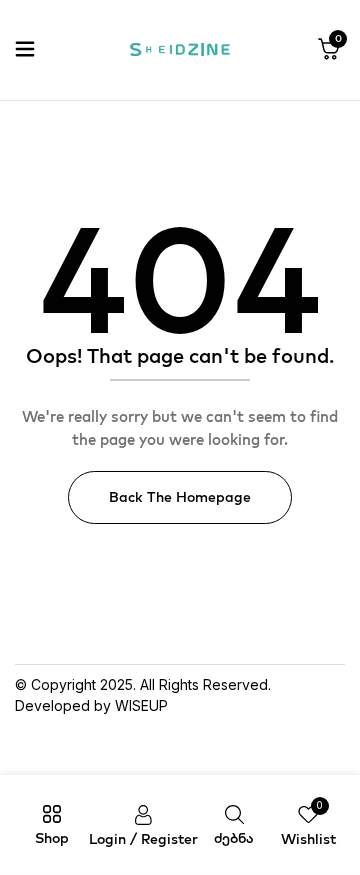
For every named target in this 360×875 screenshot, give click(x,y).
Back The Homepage (180, 497)
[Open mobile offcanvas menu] (25, 50)
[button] (329, 50)
